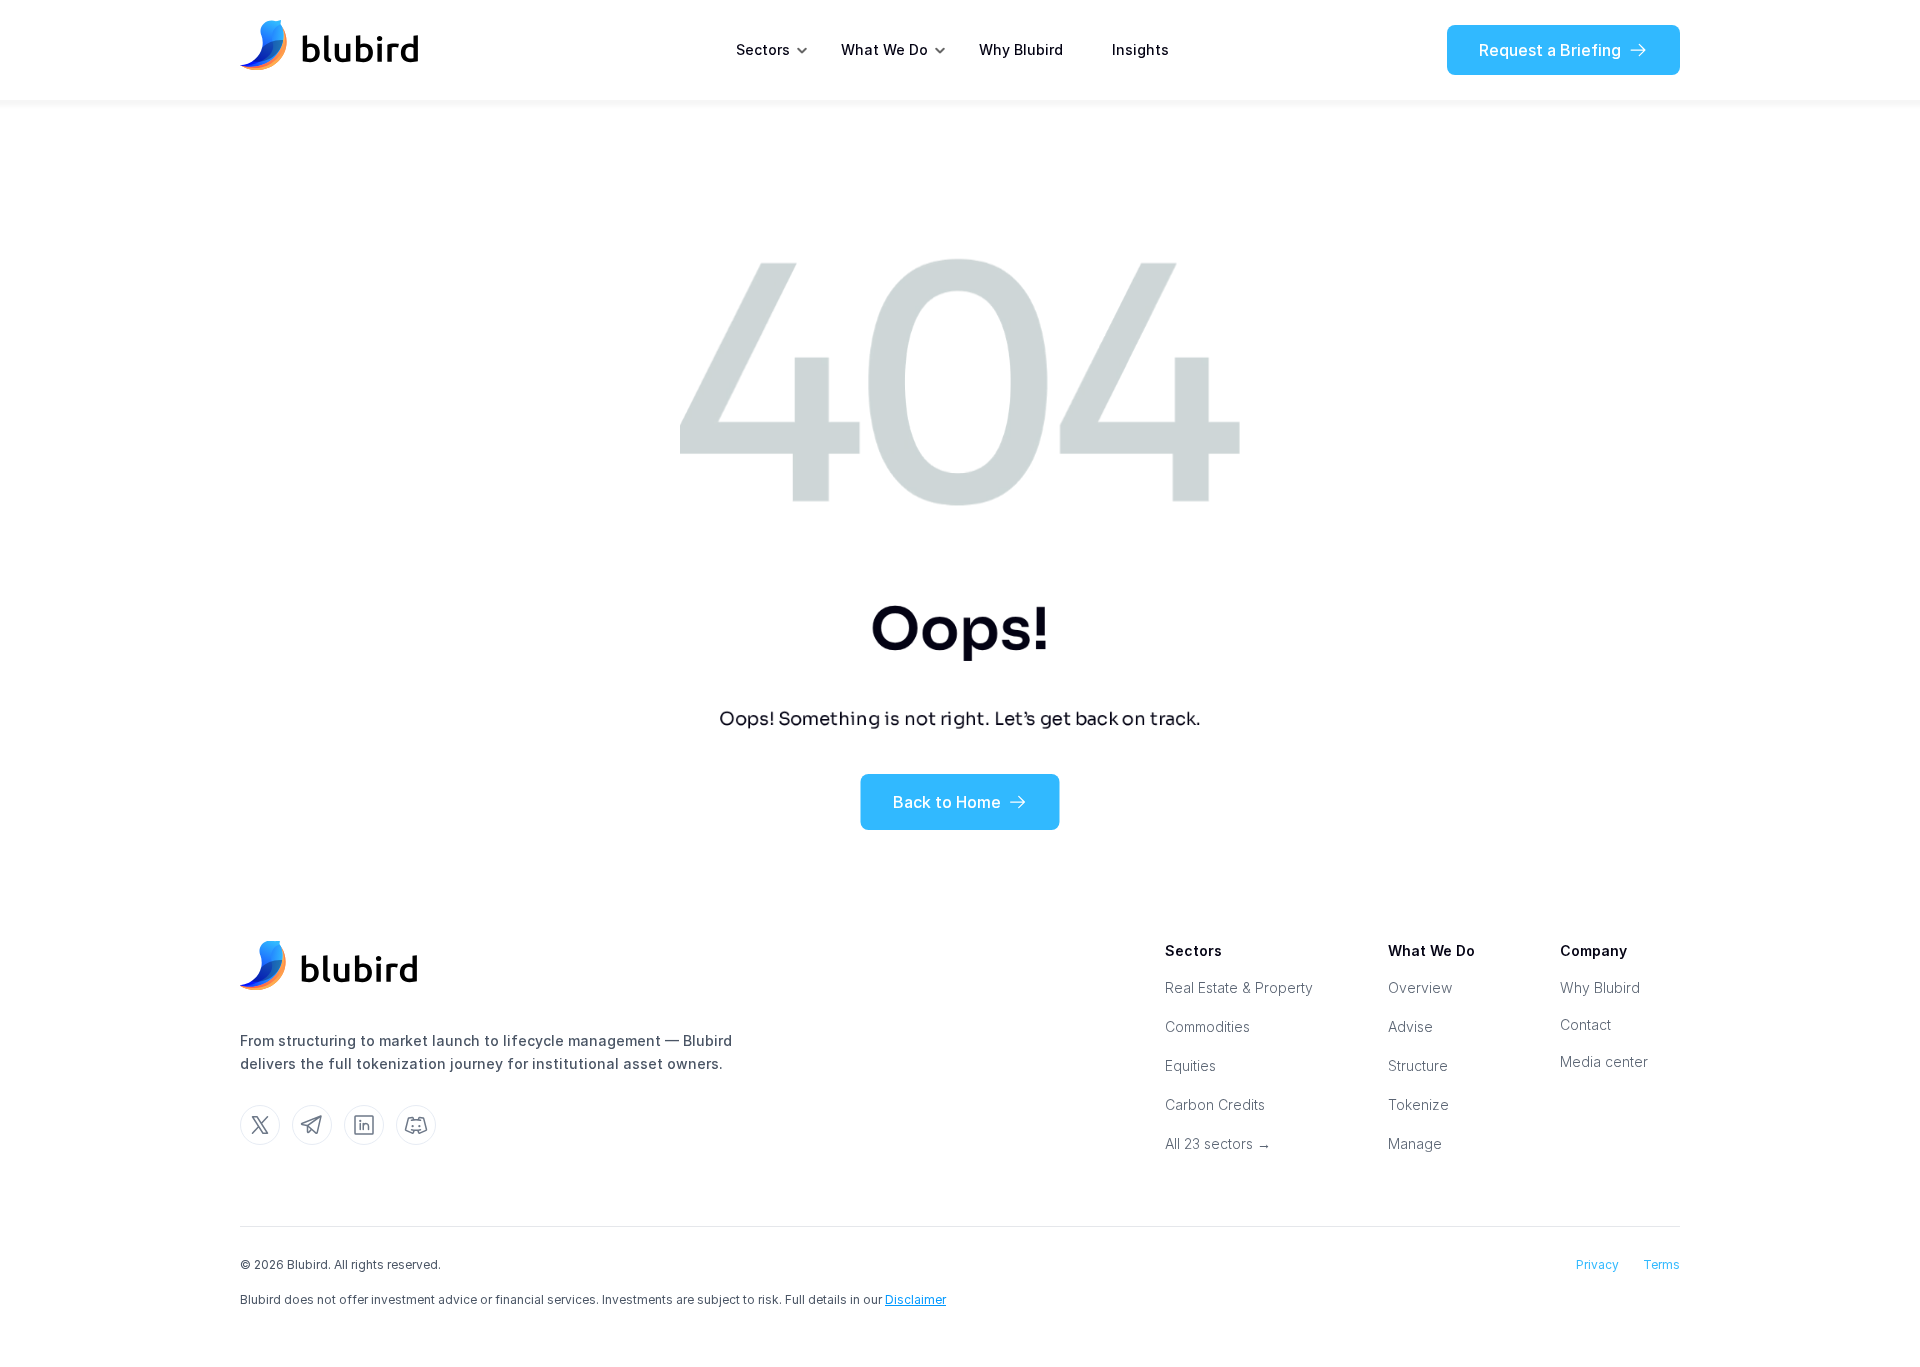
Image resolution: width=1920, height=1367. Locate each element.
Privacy (1597, 1264)
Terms (1661, 1264)
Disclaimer (915, 1299)
